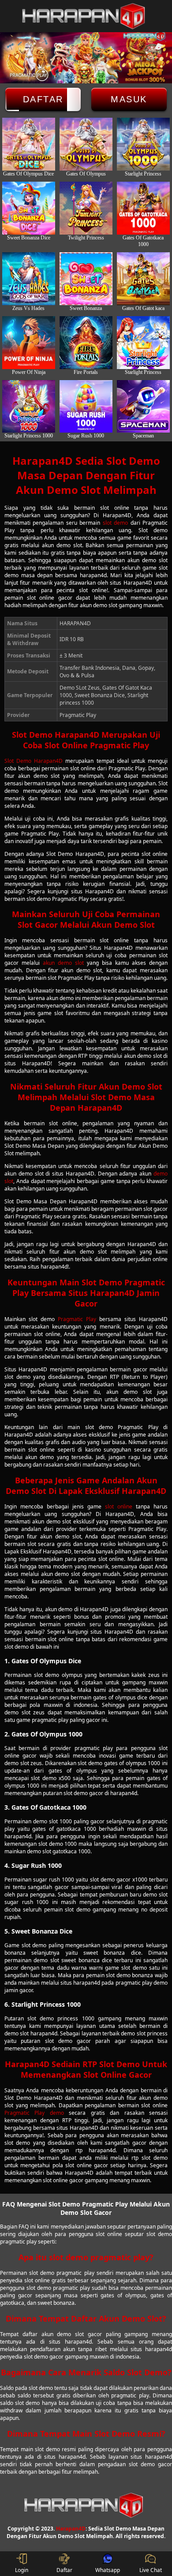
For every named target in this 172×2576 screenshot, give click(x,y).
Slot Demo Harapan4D (34, 761)
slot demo (115, 523)
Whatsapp (108, 2570)
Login (22, 2570)
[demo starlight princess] (143, 343)
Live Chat (151, 2570)
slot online (119, 1506)
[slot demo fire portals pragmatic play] (86, 343)
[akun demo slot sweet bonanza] (86, 279)
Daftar (43, 99)
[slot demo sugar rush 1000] (86, 407)
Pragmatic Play (77, 1319)
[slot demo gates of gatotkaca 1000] (143, 208)
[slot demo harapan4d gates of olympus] (86, 144)
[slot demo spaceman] (143, 407)
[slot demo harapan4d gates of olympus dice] (29, 144)
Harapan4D (71, 2529)
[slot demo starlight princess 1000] (29, 407)
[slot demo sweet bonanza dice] (29, 208)
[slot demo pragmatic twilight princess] (86, 208)
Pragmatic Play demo (34, 2113)
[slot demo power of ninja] (29, 343)
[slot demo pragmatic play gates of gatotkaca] (143, 279)
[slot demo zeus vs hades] (29, 279)
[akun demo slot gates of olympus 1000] (143, 144)
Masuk (129, 99)
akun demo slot (63, 963)
